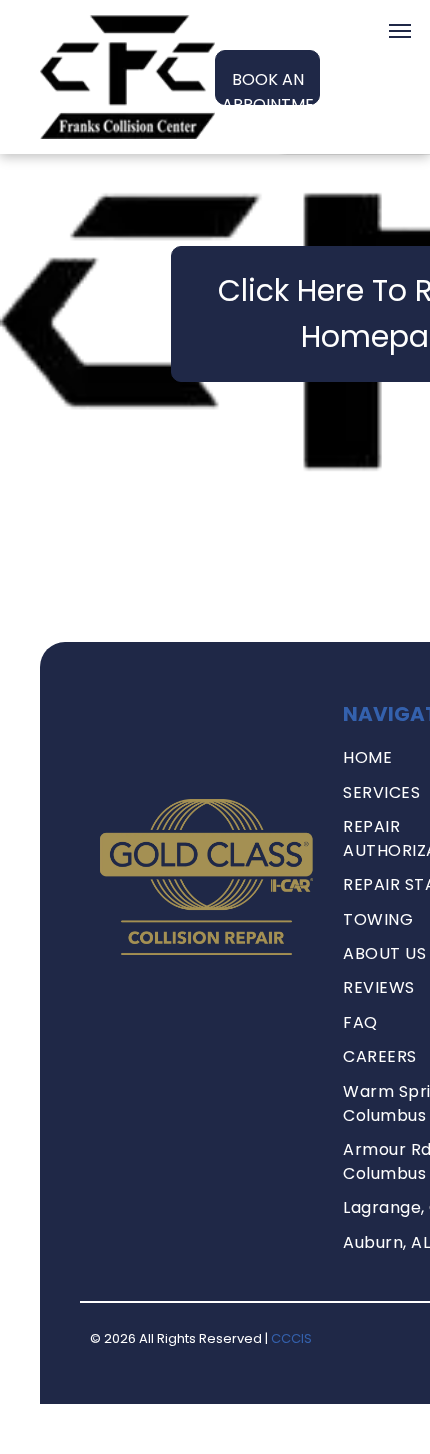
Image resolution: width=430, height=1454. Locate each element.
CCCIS (291, 1338)
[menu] (400, 31)
